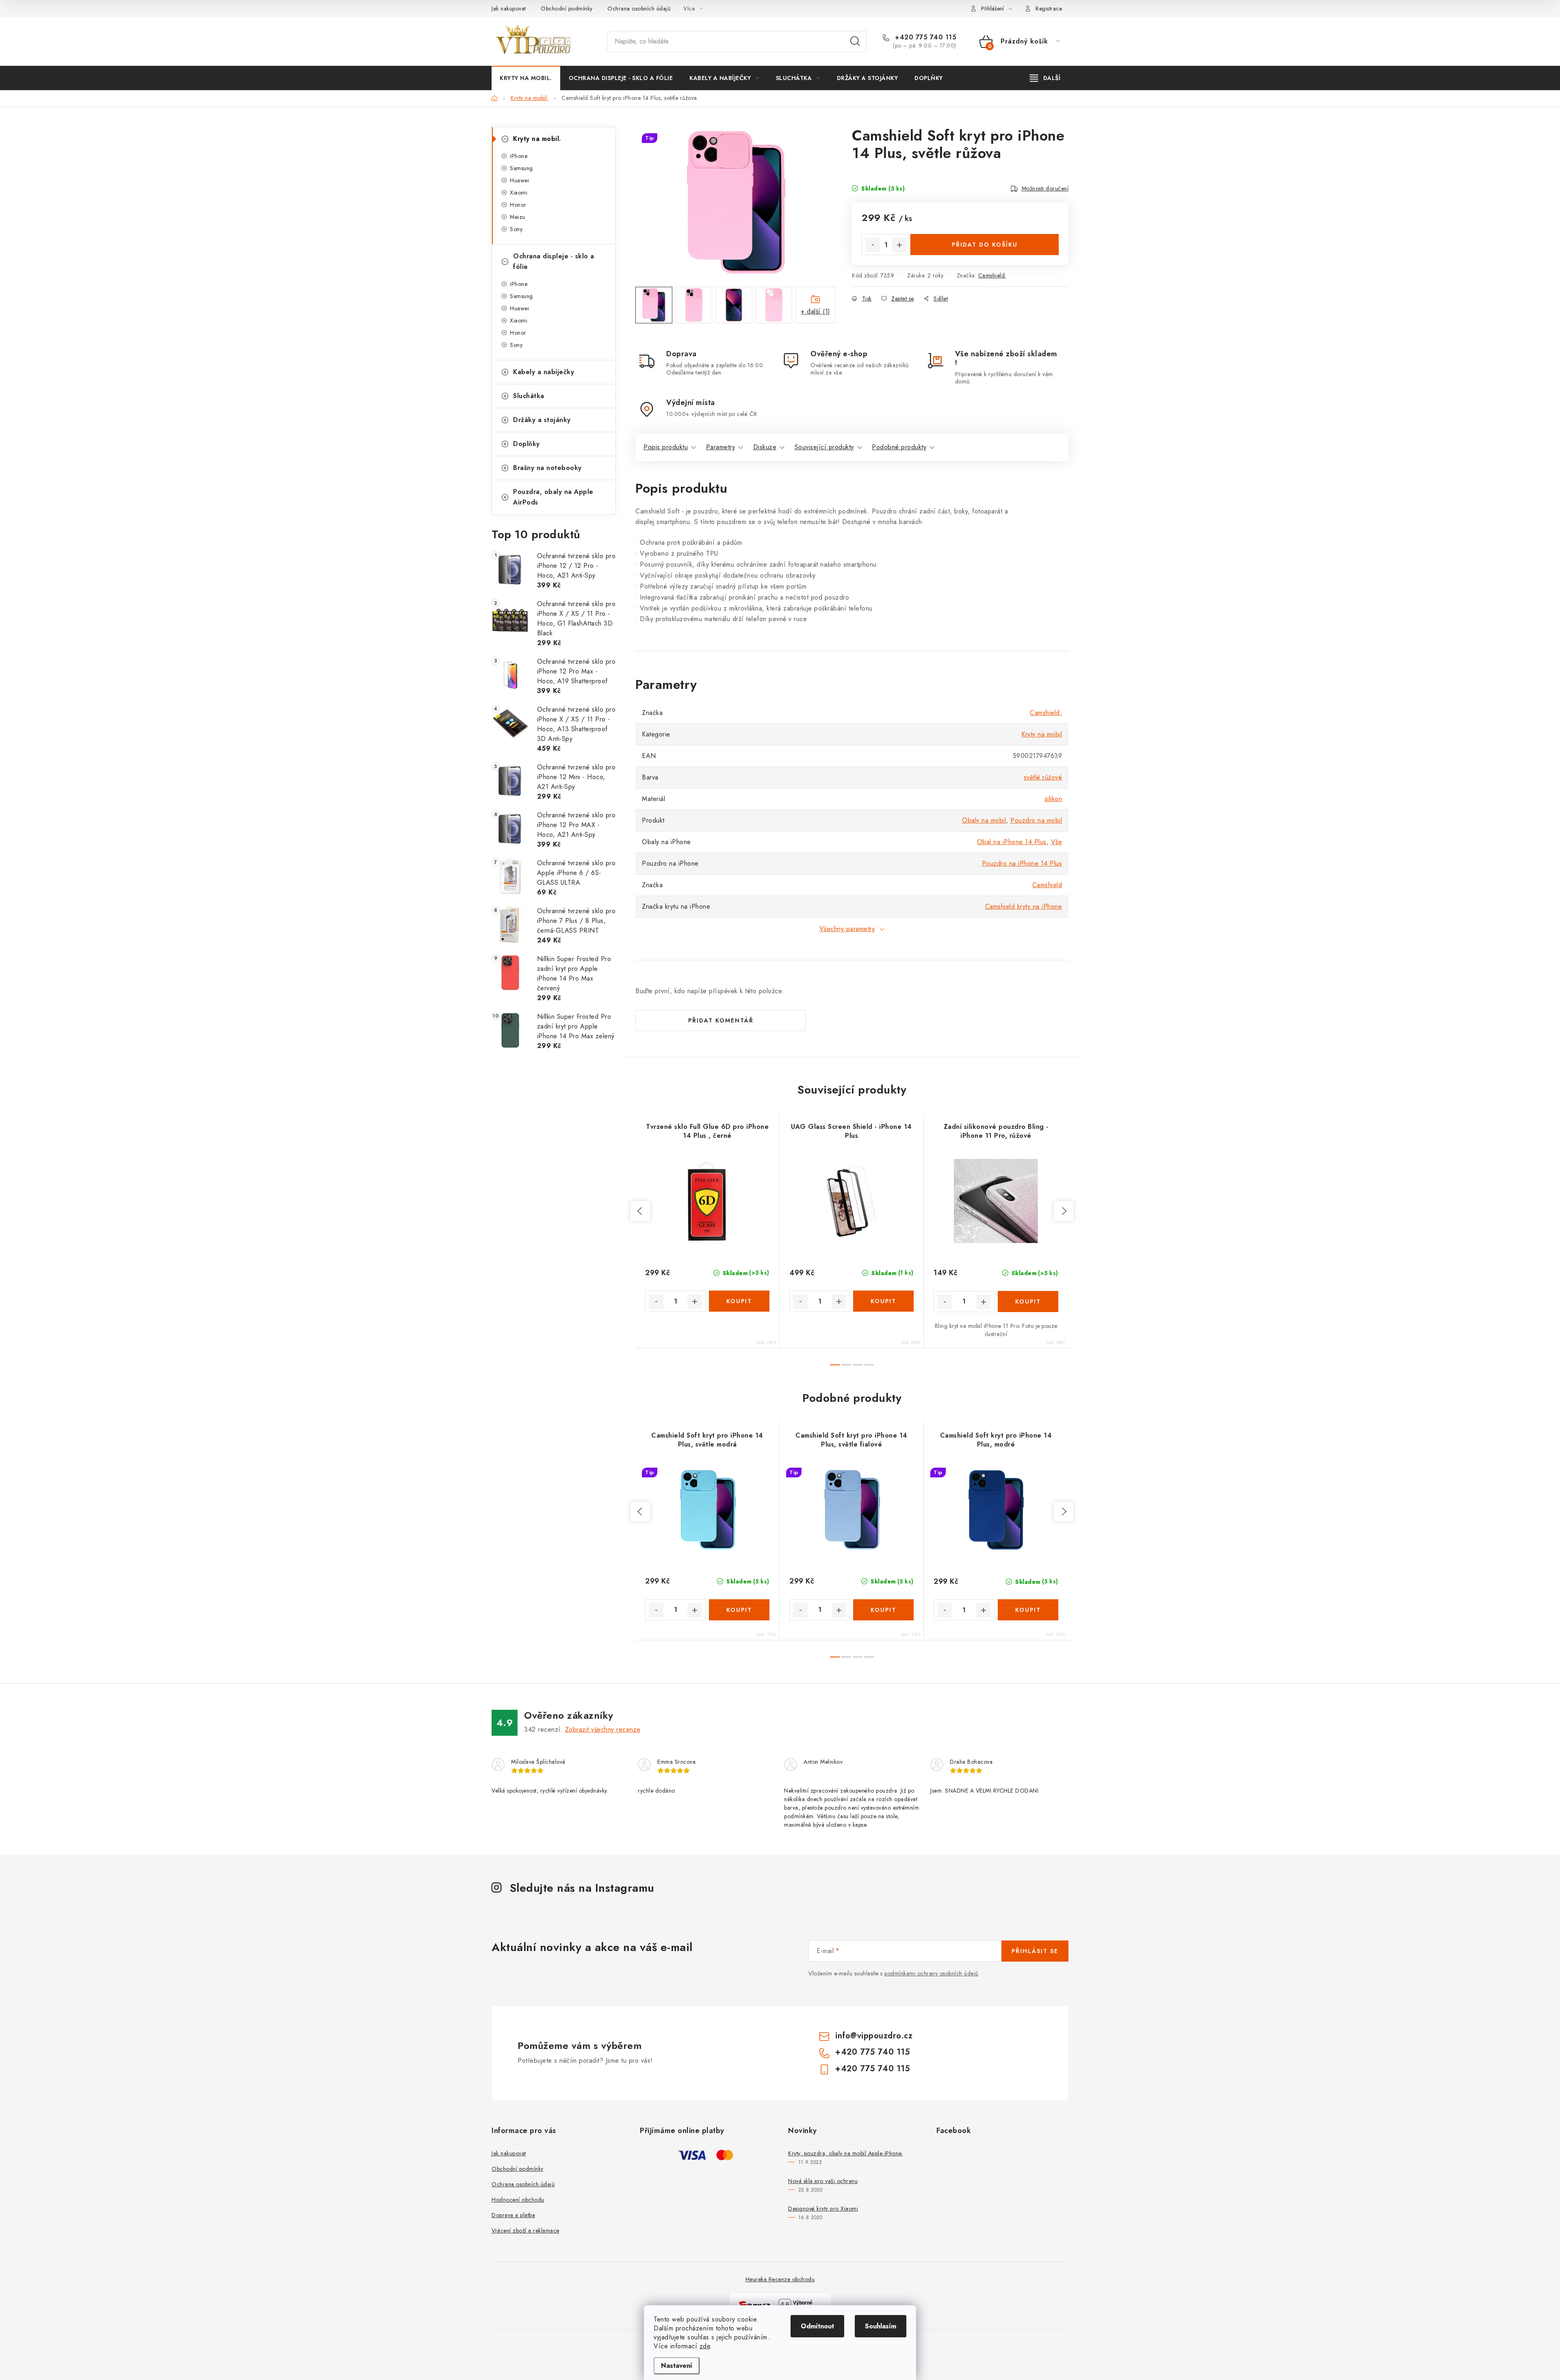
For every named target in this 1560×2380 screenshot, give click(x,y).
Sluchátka (529, 396)
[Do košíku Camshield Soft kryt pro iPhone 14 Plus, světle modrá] (739, 1610)
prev (640, 1211)
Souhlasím (881, 2326)
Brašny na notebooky (547, 468)
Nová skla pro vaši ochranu (823, 2181)
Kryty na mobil (1042, 734)
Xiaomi (519, 193)
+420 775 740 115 (925, 37)
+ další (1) (816, 311)
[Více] (1045, 78)
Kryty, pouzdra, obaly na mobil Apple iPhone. (845, 2153)
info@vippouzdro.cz (874, 2036)
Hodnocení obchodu (518, 2200)
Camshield (1047, 885)
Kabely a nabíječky (544, 372)
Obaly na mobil (984, 820)
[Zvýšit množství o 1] (899, 245)
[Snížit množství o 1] (873, 245)
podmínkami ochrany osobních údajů (931, 1973)
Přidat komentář (721, 1020)
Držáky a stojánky (542, 420)
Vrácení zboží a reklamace (525, 2231)
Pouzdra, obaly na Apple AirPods (553, 497)
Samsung (521, 168)
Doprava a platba (513, 2215)
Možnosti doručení (1045, 188)
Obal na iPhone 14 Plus (1012, 842)
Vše (1057, 842)
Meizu (518, 217)
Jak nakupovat (509, 9)
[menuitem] (526, 78)
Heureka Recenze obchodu (780, 2279)
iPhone (519, 156)
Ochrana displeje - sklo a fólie (554, 261)
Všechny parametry (847, 929)
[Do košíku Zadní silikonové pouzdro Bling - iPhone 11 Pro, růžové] (1028, 1302)
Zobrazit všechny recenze (603, 1729)
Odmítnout (817, 2326)
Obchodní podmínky (567, 9)
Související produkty (824, 447)
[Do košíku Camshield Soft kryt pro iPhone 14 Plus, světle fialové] (883, 1610)
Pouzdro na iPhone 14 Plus (1022, 863)
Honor (518, 205)
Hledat (855, 41)
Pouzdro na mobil (1036, 820)
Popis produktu (666, 447)
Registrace (1049, 9)
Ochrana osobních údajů (639, 9)
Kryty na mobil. (537, 139)
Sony (516, 229)
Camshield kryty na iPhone (1024, 906)
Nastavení (677, 2366)
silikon (1053, 799)
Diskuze (765, 447)
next (1064, 1211)
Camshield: (992, 275)
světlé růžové (1043, 777)
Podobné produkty (899, 447)
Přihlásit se (1035, 1951)
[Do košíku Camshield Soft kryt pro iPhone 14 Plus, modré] (1028, 1610)
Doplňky (526, 444)
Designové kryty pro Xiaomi (823, 2209)
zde (705, 2346)
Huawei (519, 180)
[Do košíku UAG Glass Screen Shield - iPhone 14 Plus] (883, 1301)
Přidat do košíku (985, 245)
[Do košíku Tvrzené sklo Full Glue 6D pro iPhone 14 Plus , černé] (739, 1301)
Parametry (721, 447)
